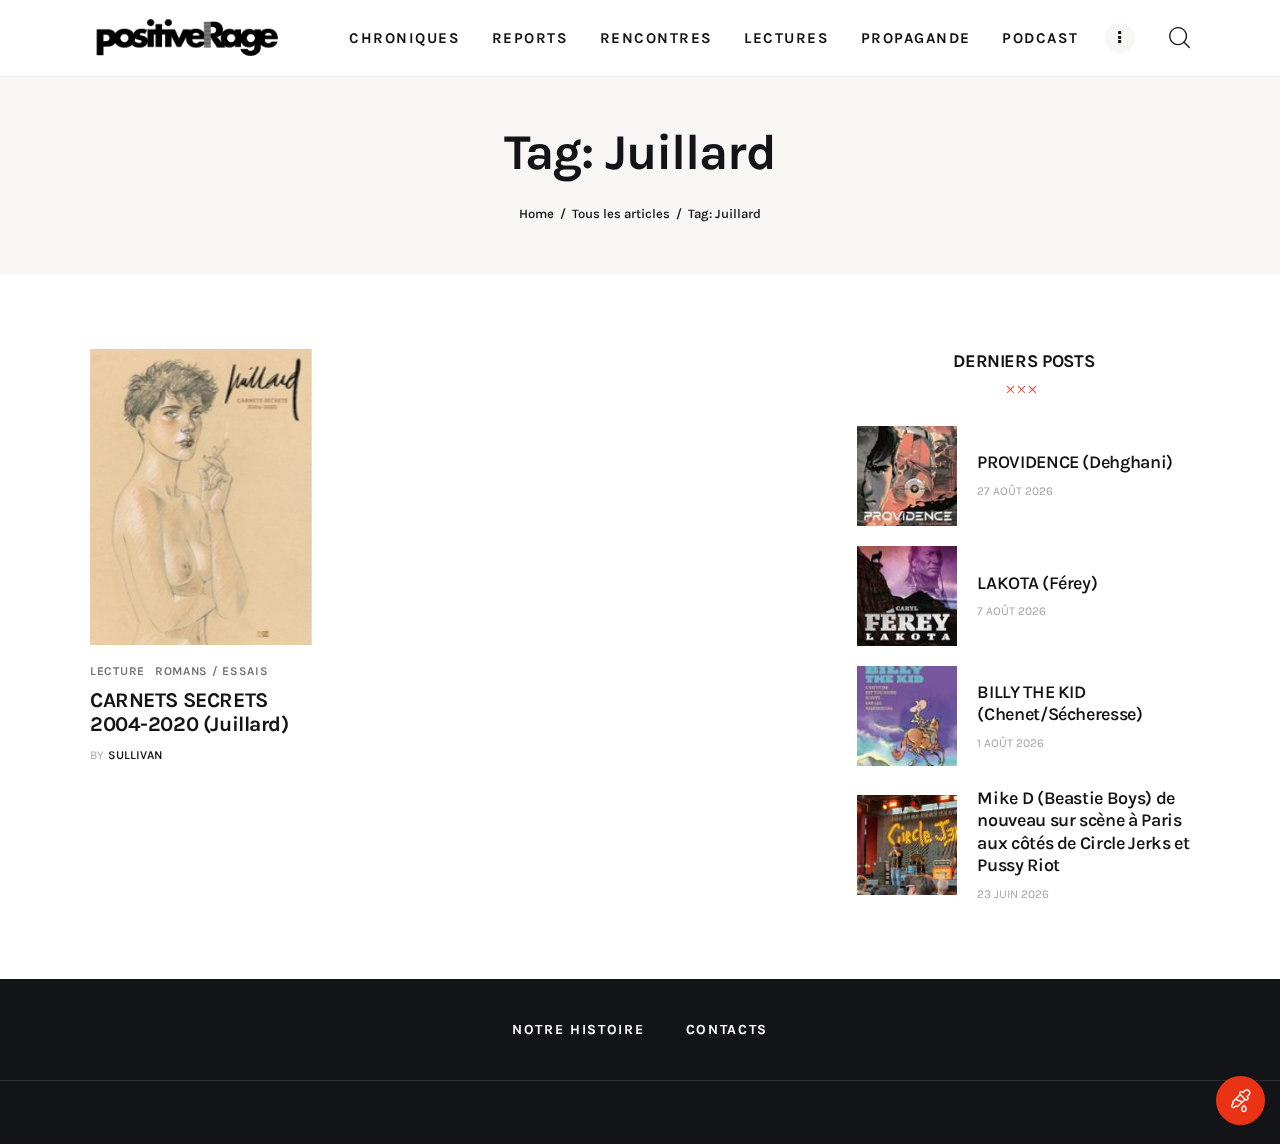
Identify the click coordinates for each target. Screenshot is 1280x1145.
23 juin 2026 (1013, 894)
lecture (117, 671)
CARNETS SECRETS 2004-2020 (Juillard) (189, 712)
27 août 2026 (1015, 491)
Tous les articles (621, 213)
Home (536, 213)
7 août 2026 (1011, 611)
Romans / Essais (212, 671)
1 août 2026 (1010, 743)
